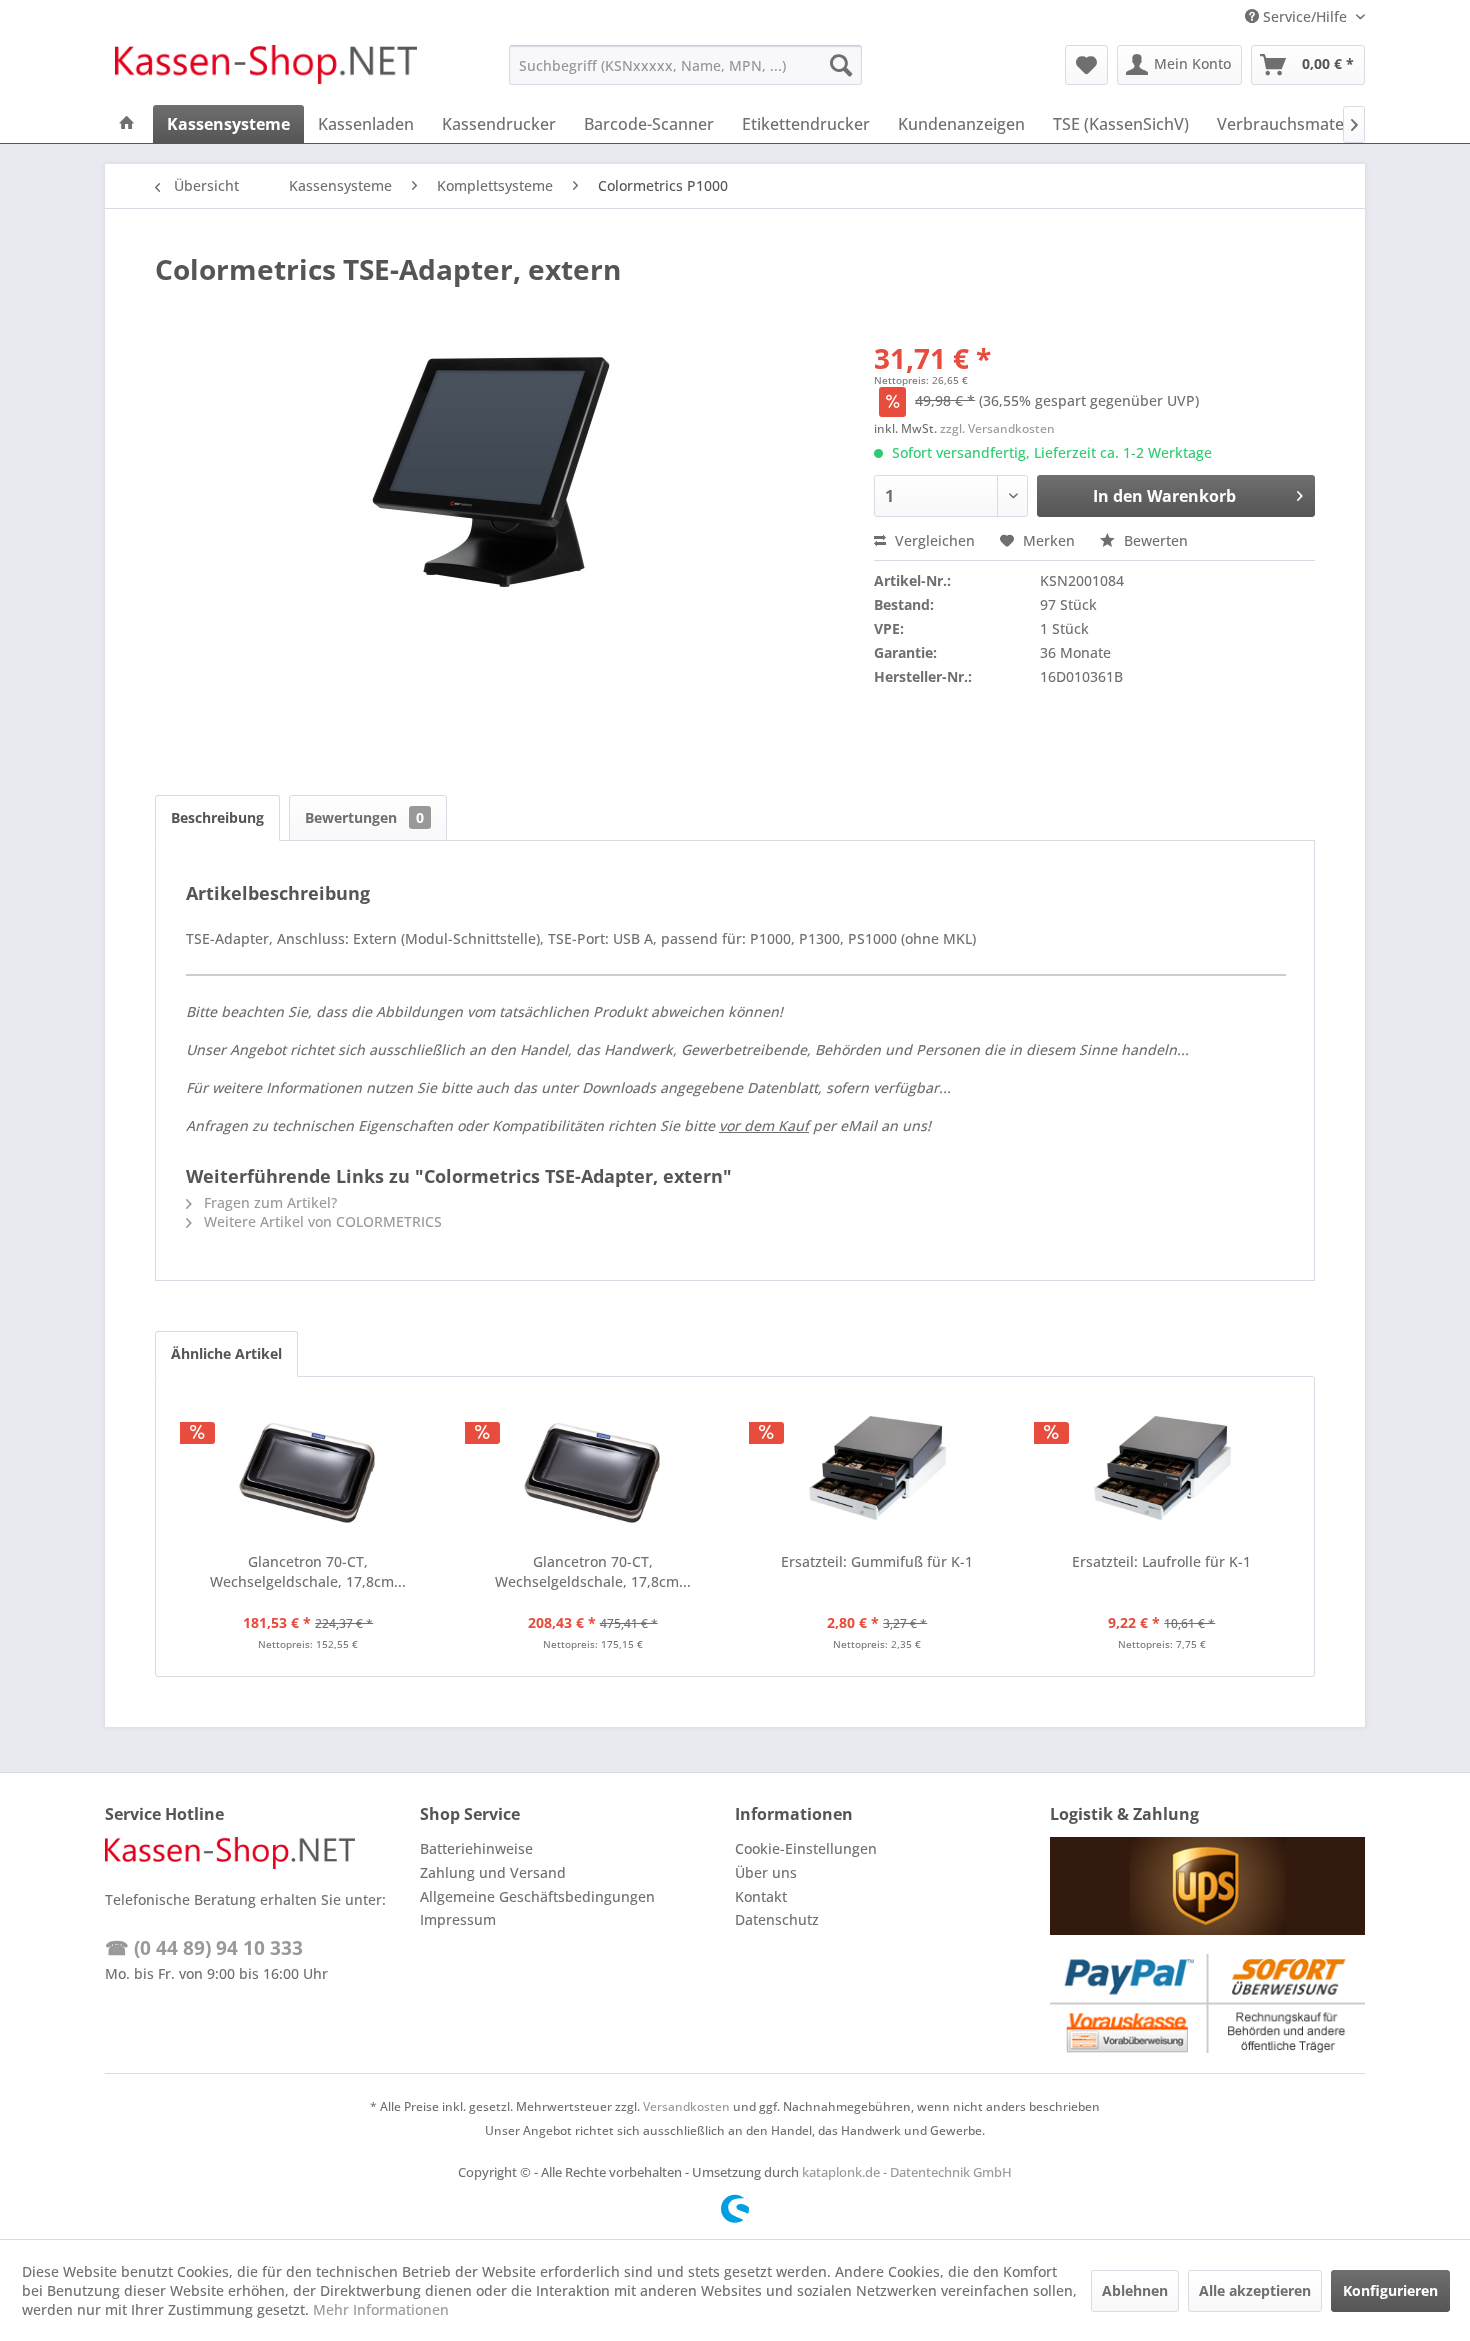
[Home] (127, 124)
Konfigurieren (1390, 2290)
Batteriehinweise (476, 1848)
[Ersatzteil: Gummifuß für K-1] (877, 1472)
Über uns (766, 1872)
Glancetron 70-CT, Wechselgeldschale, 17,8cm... (308, 1571)
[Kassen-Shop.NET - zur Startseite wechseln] (266, 70)
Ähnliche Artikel (226, 1353)
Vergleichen (933, 540)
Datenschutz (777, 1919)
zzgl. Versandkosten (997, 428)
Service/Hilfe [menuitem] (1305, 16)
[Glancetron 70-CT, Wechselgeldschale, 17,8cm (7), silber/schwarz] (308, 1472)
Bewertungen (364, 817)
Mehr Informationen (381, 2309)
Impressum (458, 1919)
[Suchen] (841, 65)
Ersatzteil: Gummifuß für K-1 (877, 1561)
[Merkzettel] (1086, 65)
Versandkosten (686, 2106)
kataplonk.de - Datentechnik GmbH (907, 2172)
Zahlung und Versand (493, 1872)
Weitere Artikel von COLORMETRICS (321, 1221)
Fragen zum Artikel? (268, 1202)
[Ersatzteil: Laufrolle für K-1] (1162, 1472)
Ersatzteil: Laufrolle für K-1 (1161, 1561)
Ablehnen (1135, 2290)
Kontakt (761, 1896)
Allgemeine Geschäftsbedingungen (537, 1896)
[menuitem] (685, 65)
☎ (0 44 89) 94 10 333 (204, 1948)
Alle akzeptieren (1255, 2290)
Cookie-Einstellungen (806, 1848)
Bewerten (1154, 540)
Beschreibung (217, 817)
